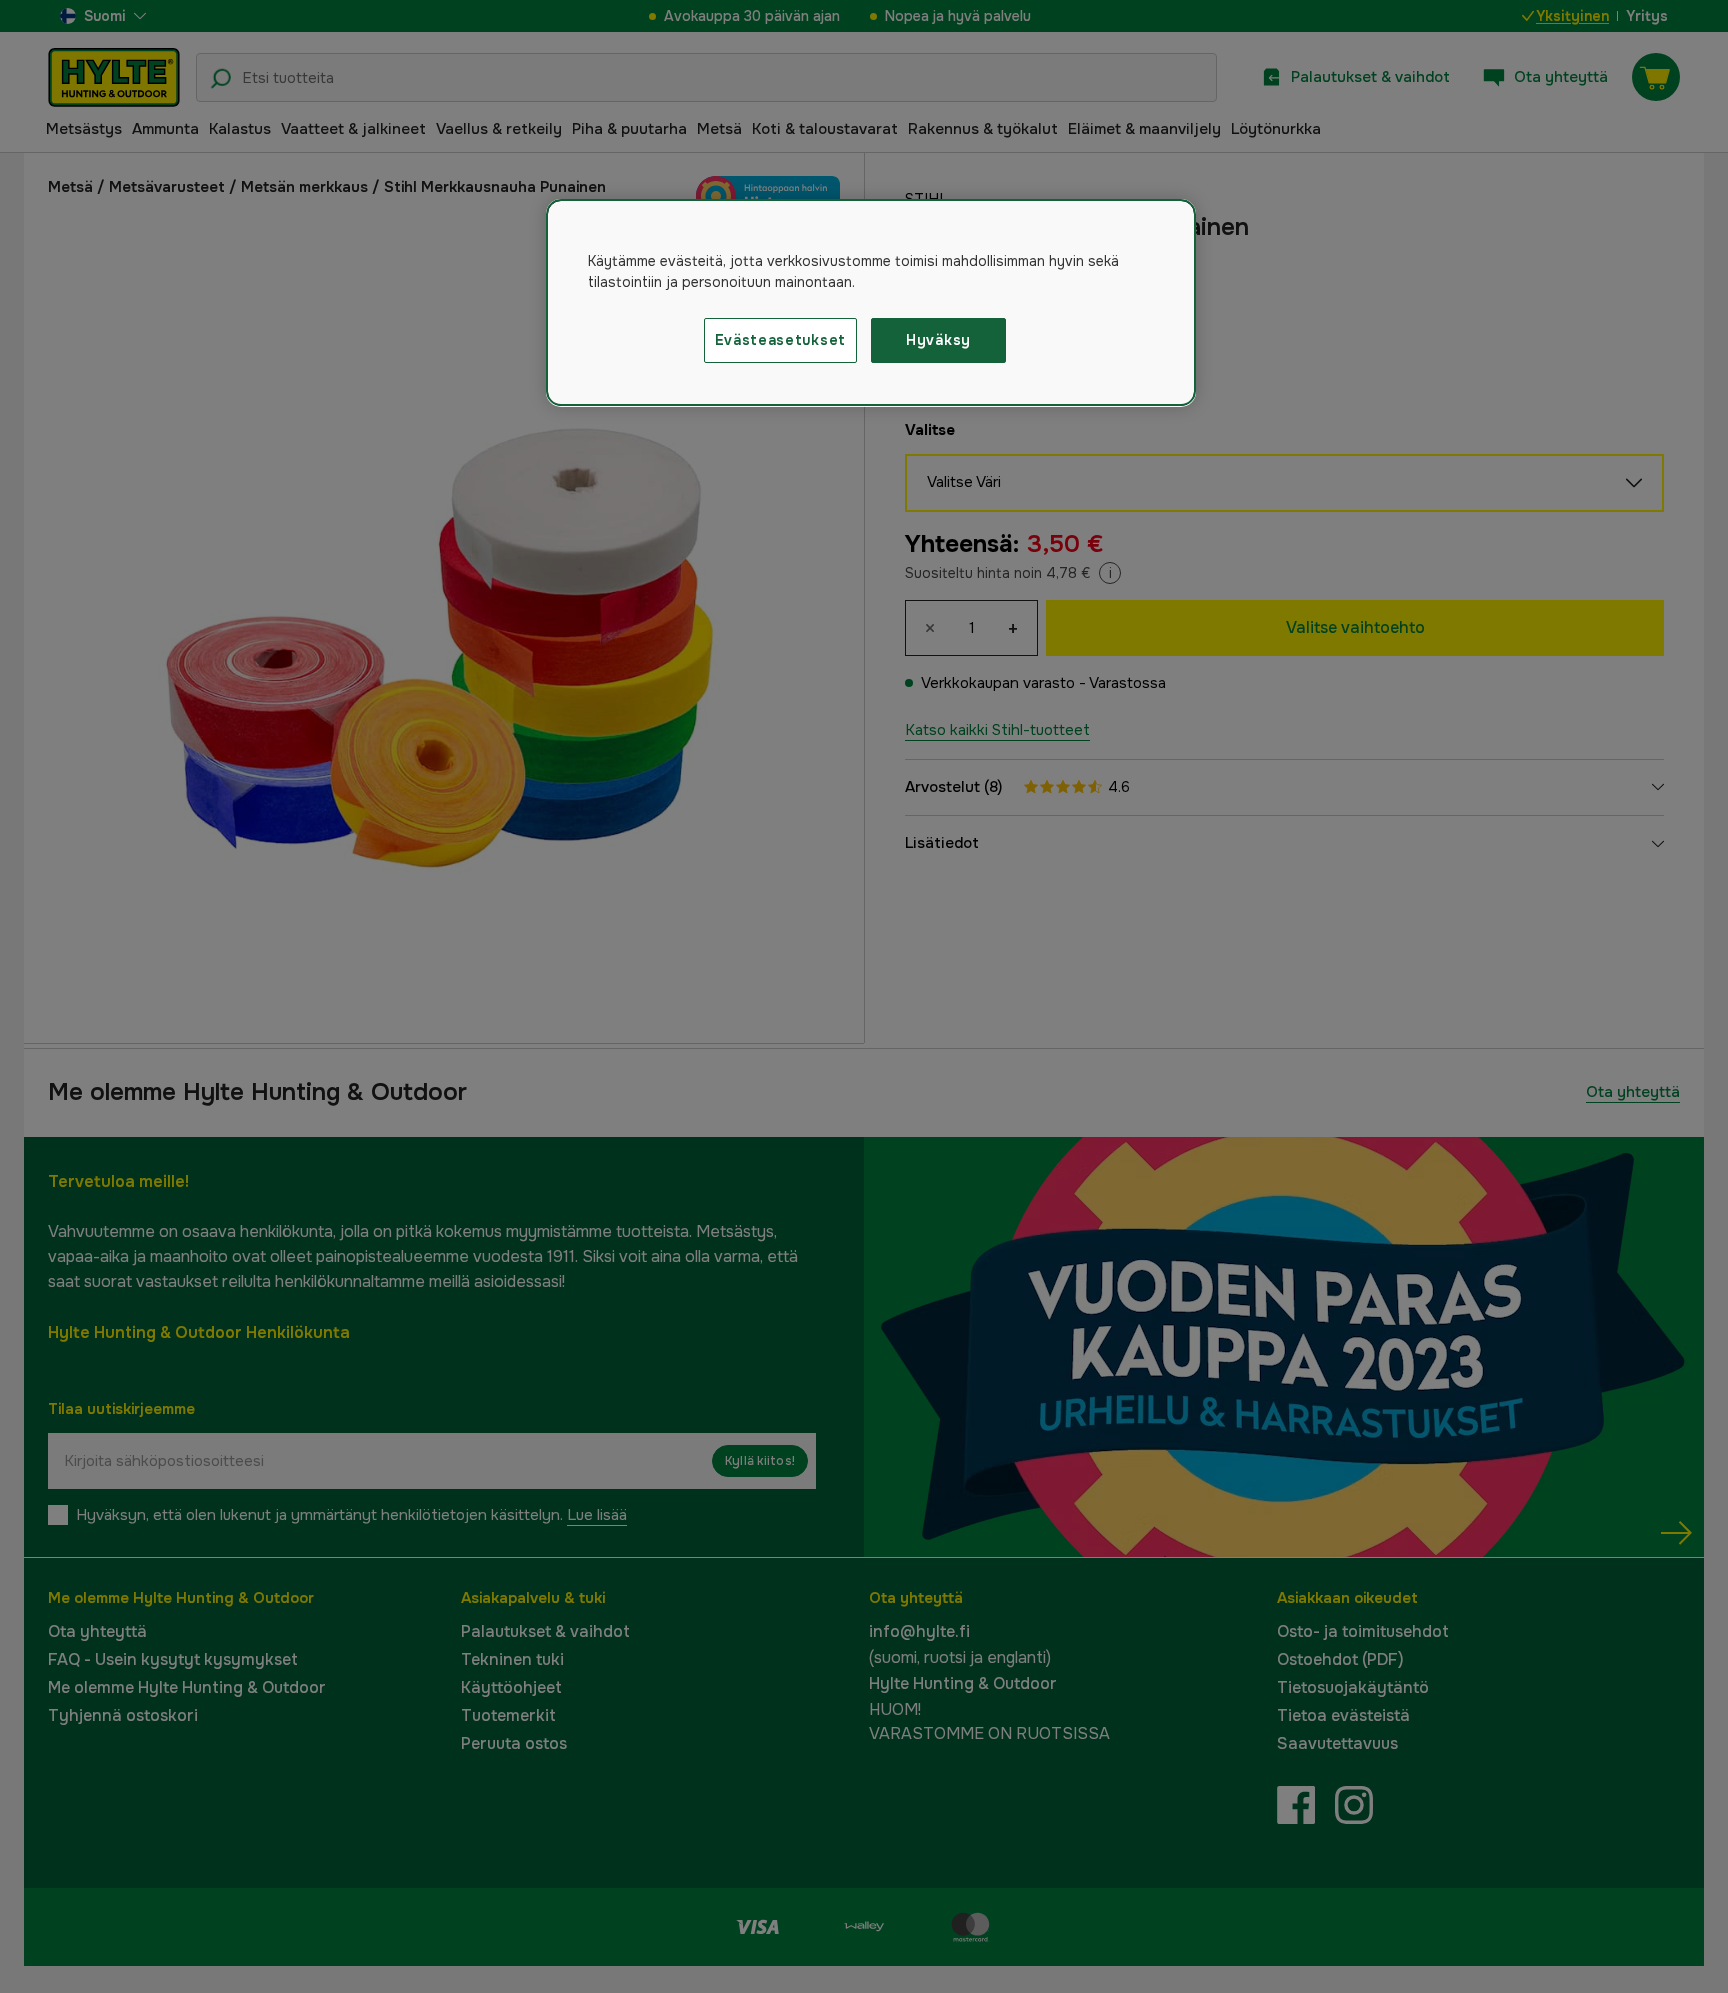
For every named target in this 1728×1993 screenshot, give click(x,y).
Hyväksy (938, 340)
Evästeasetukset (781, 340)
